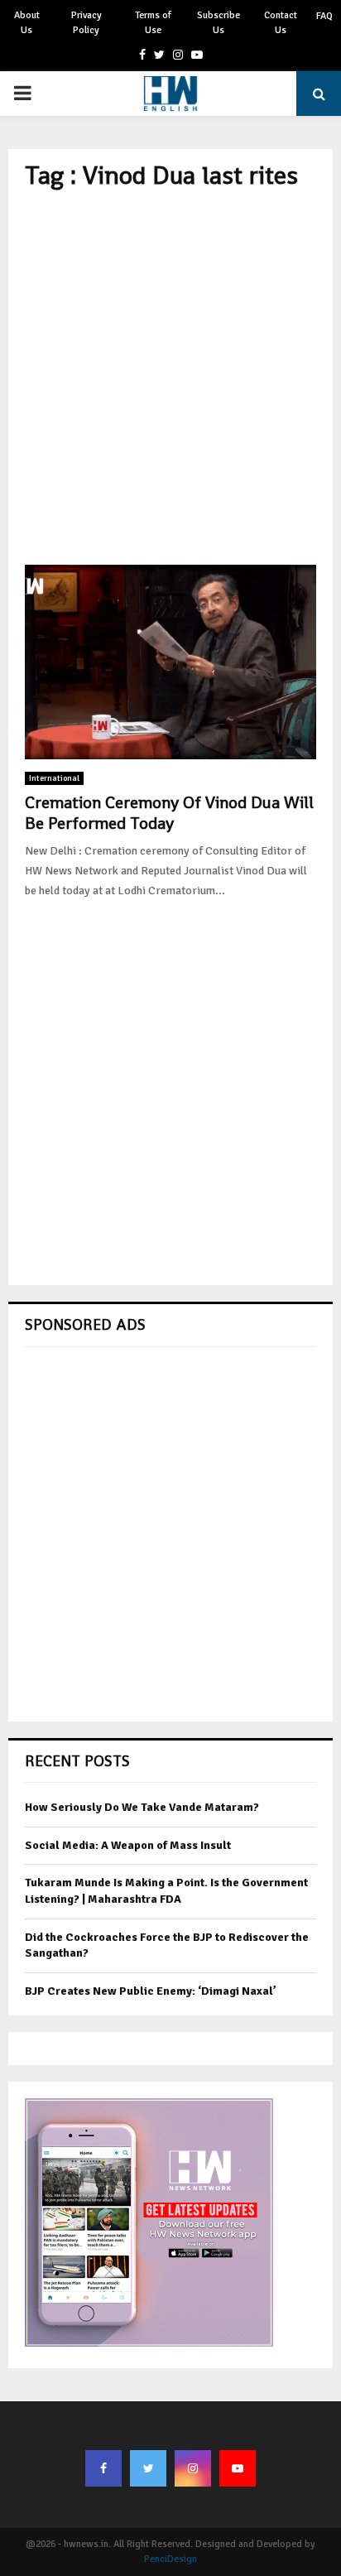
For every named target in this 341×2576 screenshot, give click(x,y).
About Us (27, 23)
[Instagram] (193, 2468)
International (54, 778)
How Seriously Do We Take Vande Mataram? (142, 1807)
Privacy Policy (86, 23)
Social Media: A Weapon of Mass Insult (128, 1845)
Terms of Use (153, 23)
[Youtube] (238, 2468)
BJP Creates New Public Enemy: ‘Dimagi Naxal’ (151, 1991)
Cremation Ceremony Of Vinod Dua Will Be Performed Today (169, 813)
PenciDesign (170, 2559)
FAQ (324, 16)
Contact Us (281, 23)
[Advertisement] (170, 378)
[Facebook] (103, 2468)
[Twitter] (148, 2468)
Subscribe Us (219, 23)
